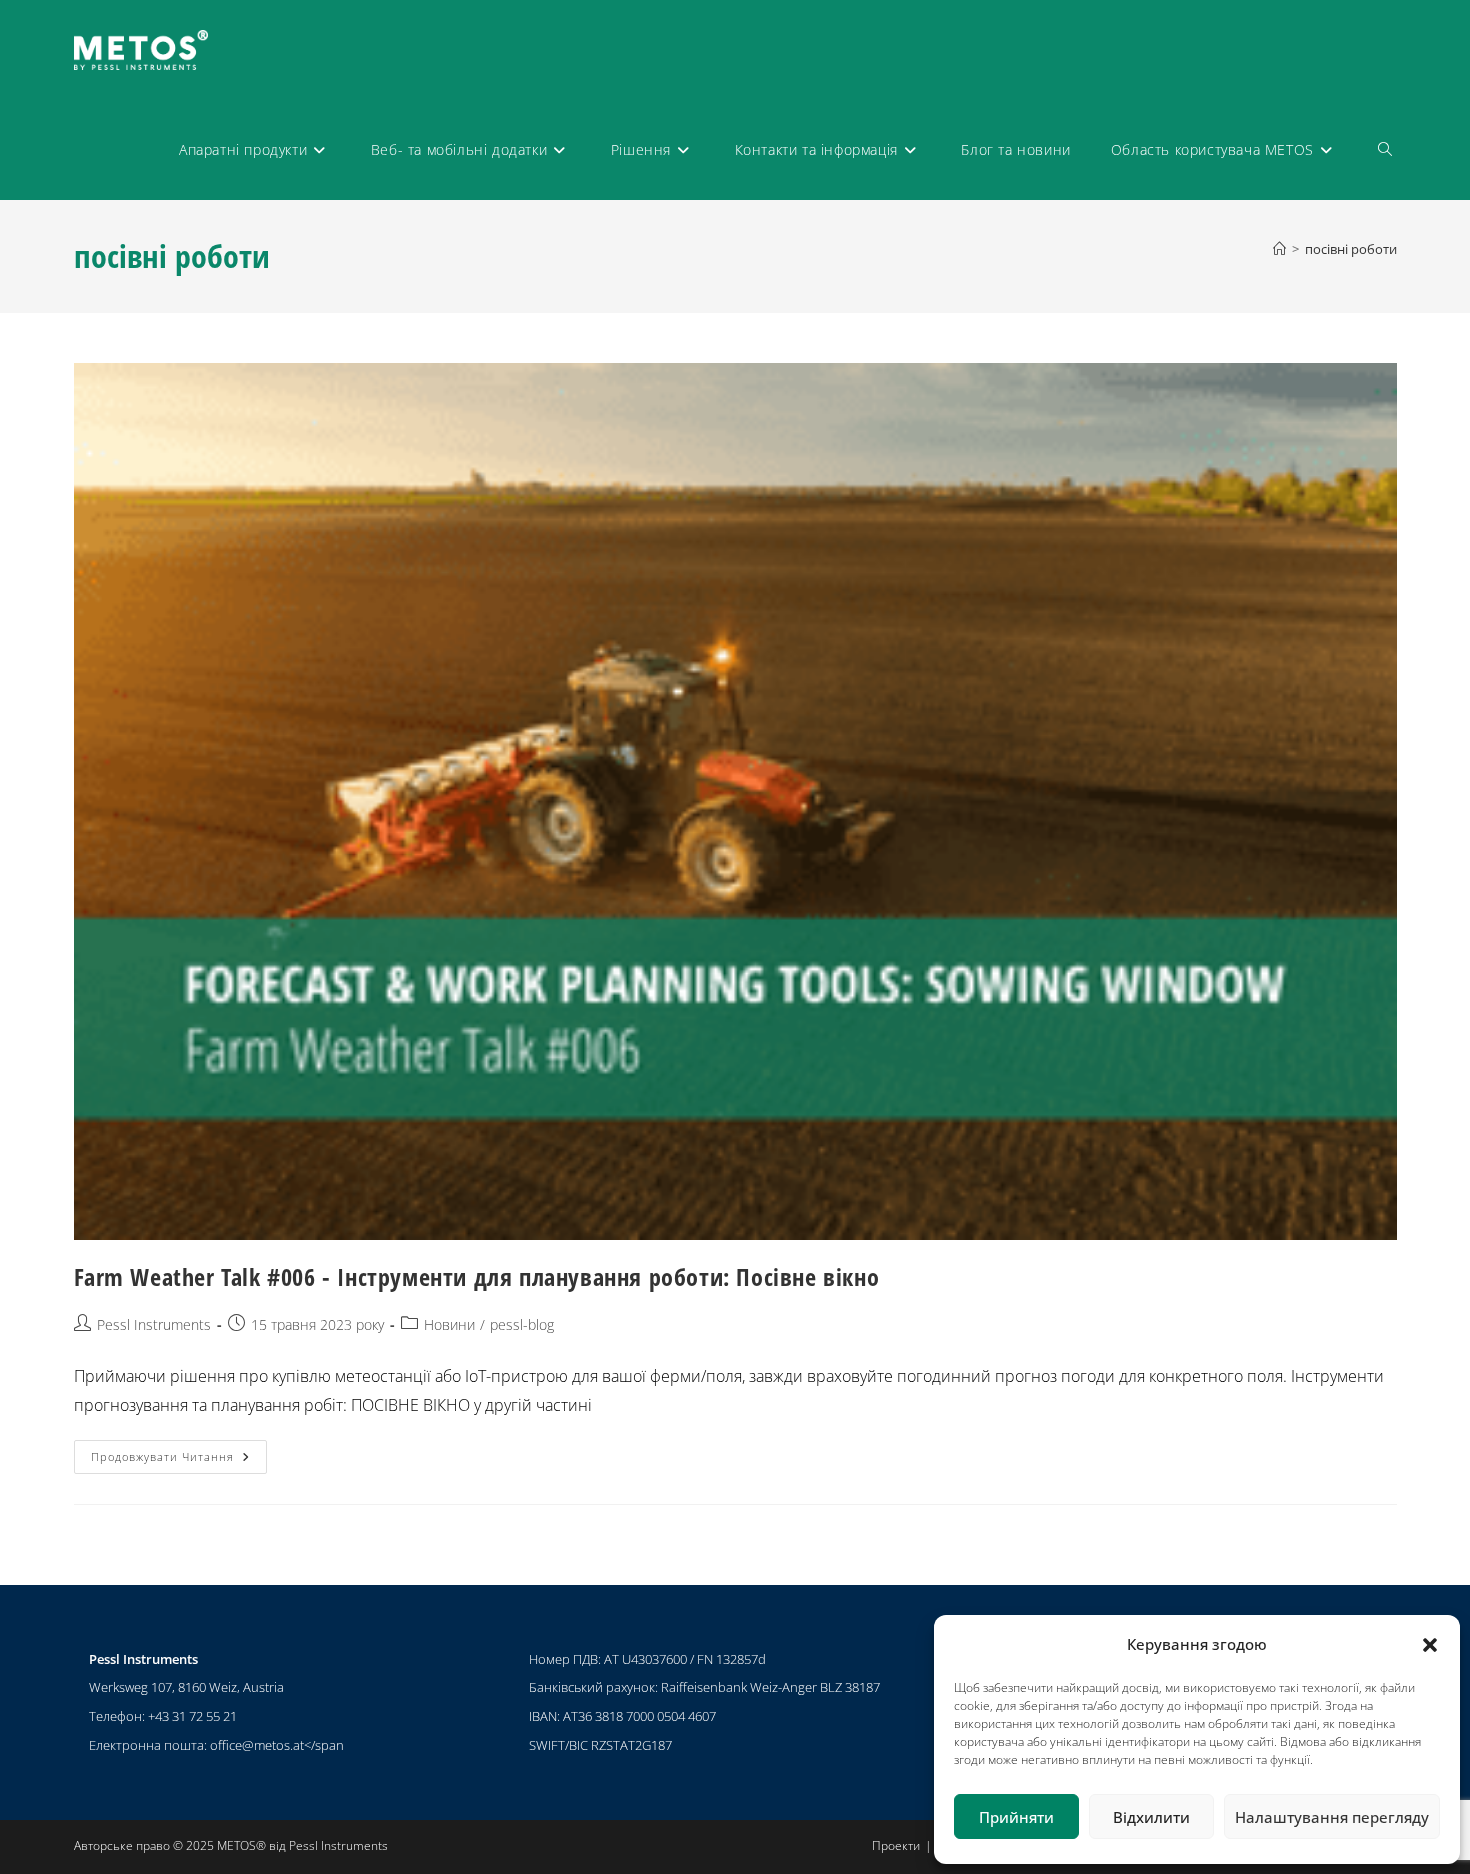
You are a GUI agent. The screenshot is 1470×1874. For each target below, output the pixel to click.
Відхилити (1151, 1817)
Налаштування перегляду (1332, 1817)
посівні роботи (1351, 249)
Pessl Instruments (154, 1324)
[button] (1430, 1645)
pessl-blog (522, 1324)
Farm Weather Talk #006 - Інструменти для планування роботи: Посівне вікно (477, 1276)
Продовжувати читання (179, 1452)
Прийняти (1016, 1817)
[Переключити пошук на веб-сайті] (1385, 150)
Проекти (896, 1845)
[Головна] (1279, 249)
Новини (449, 1324)
